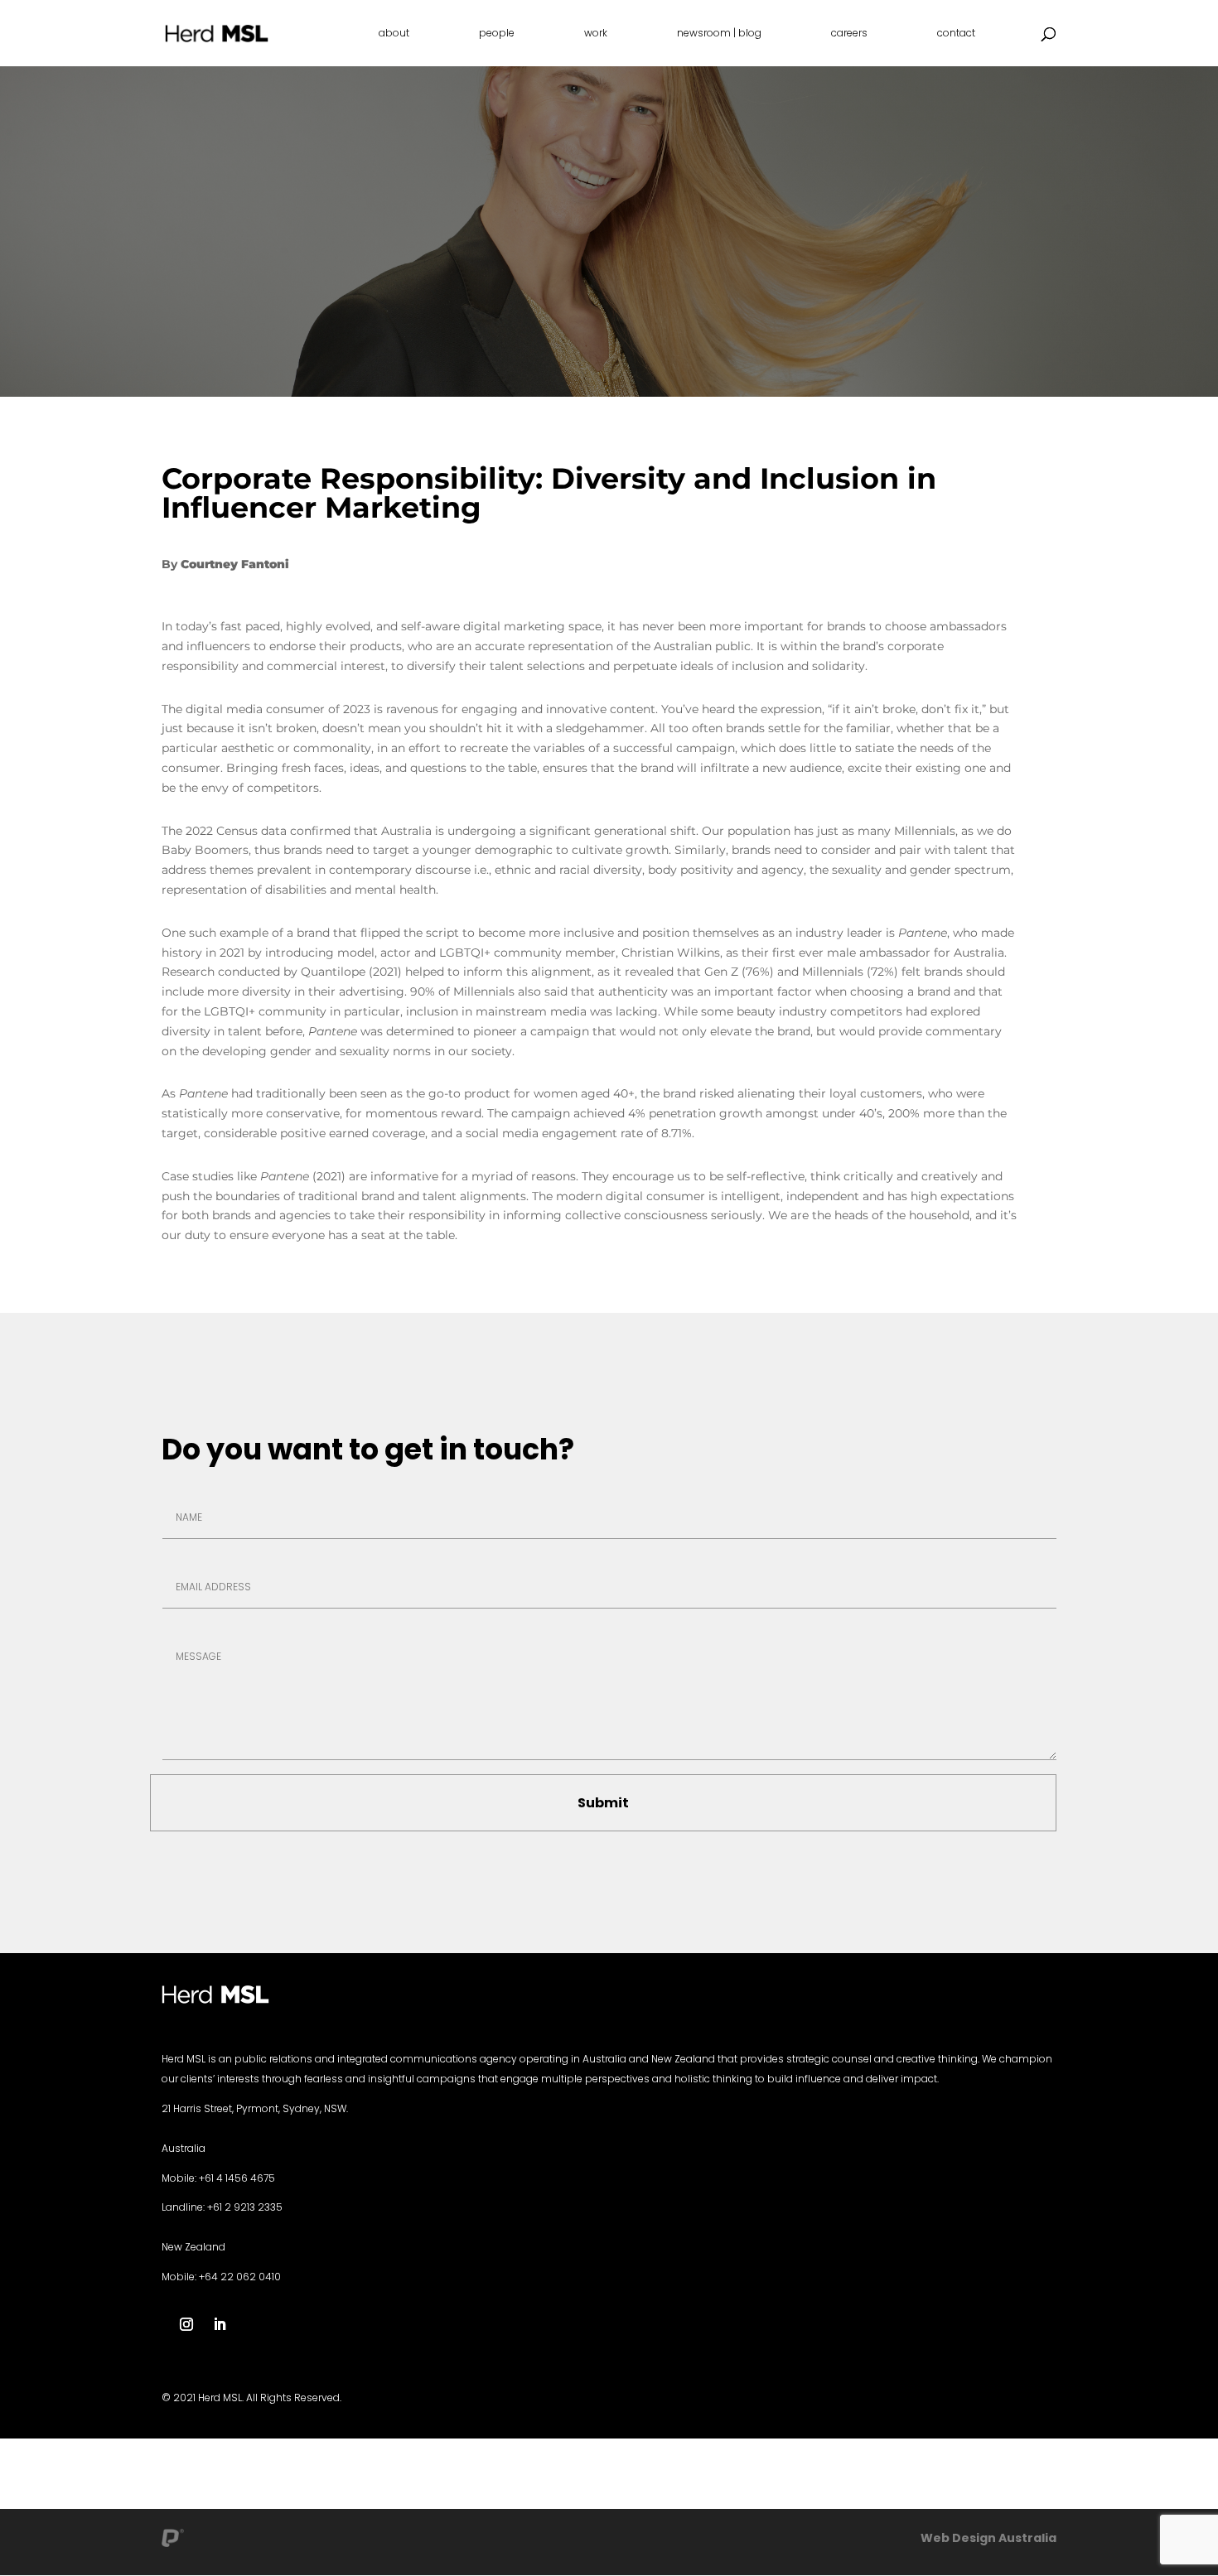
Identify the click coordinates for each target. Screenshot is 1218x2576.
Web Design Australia (988, 2538)
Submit (603, 1803)
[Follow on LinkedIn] (220, 2324)
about (394, 34)
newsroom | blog (719, 34)
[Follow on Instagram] (186, 2324)
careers (849, 34)
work (596, 34)
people (497, 34)
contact (956, 34)
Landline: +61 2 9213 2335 (222, 2207)
